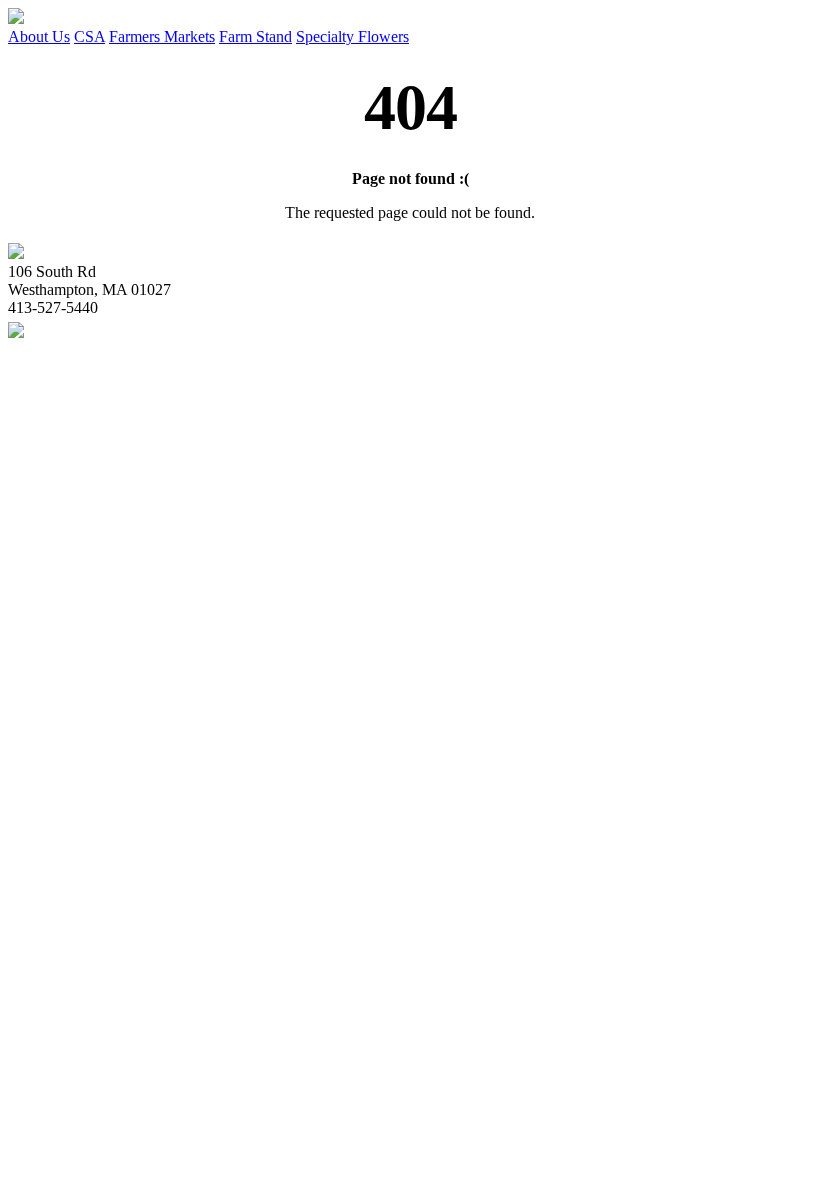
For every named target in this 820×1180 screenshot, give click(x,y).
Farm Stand (255, 36)
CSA (89, 36)
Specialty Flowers (352, 36)
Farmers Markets (162, 36)
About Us (39, 36)
